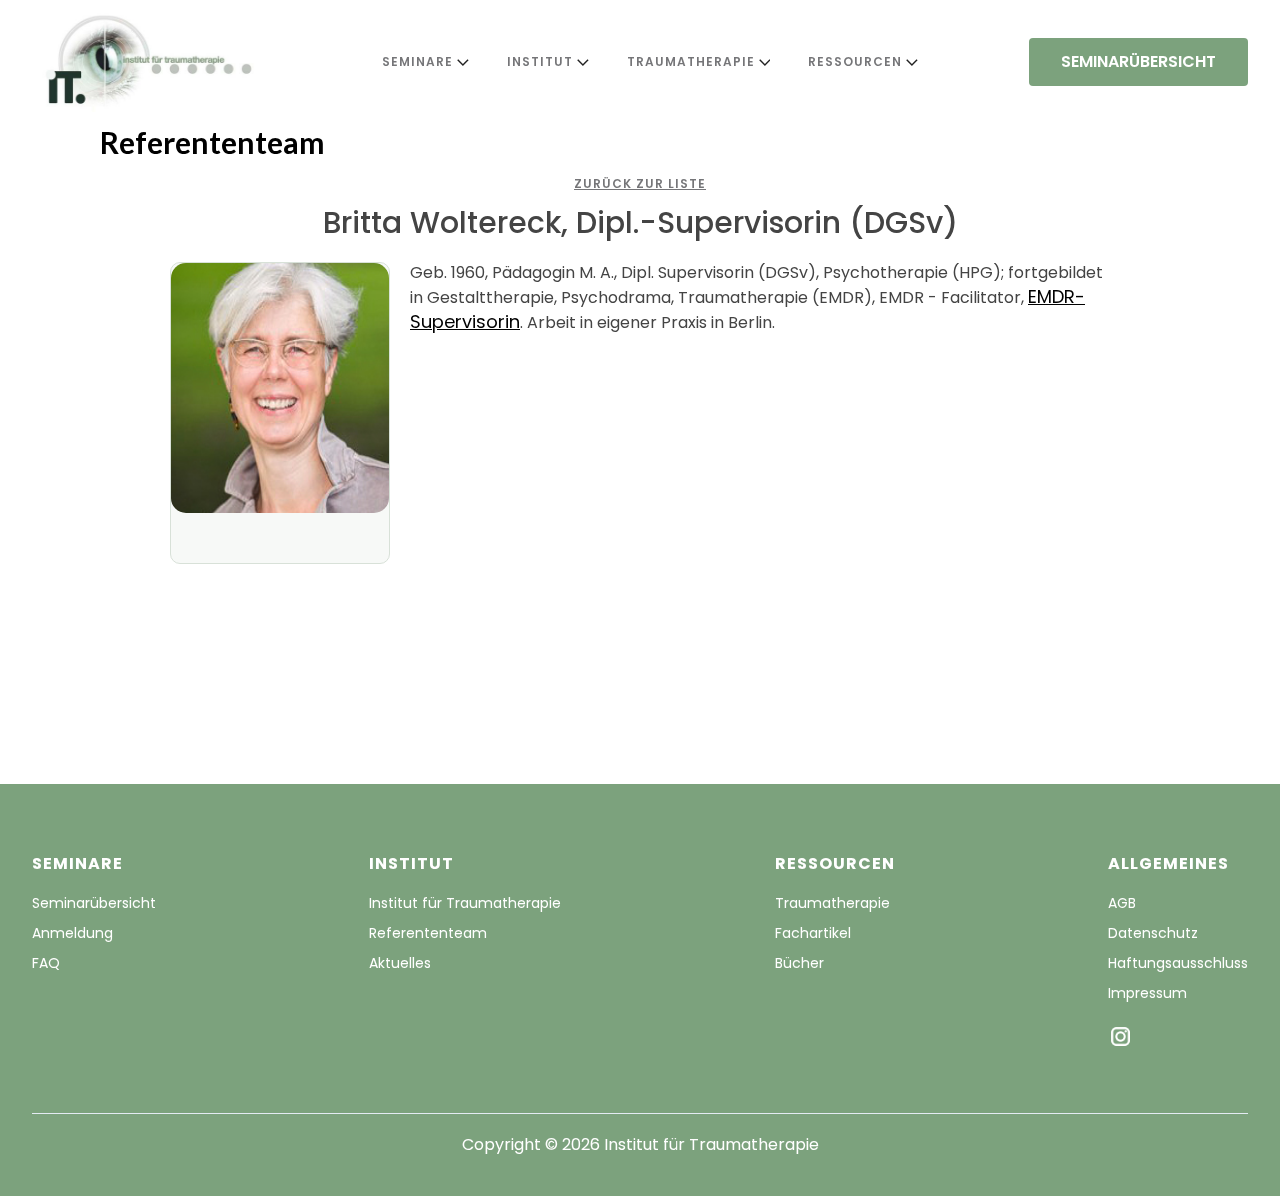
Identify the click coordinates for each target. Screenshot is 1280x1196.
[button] (419, 62)
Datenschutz (1153, 933)
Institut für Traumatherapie (465, 903)
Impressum (1147, 993)
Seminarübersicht (94, 903)
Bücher (799, 963)
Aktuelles (400, 963)
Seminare (417, 61)
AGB (1122, 903)
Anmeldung (72, 933)
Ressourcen (855, 61)
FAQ (46, 963)
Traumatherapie (691, 61)
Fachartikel (813, 933)
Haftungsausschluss (1178, 963)
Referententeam (428, 933)
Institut (540, 61)
